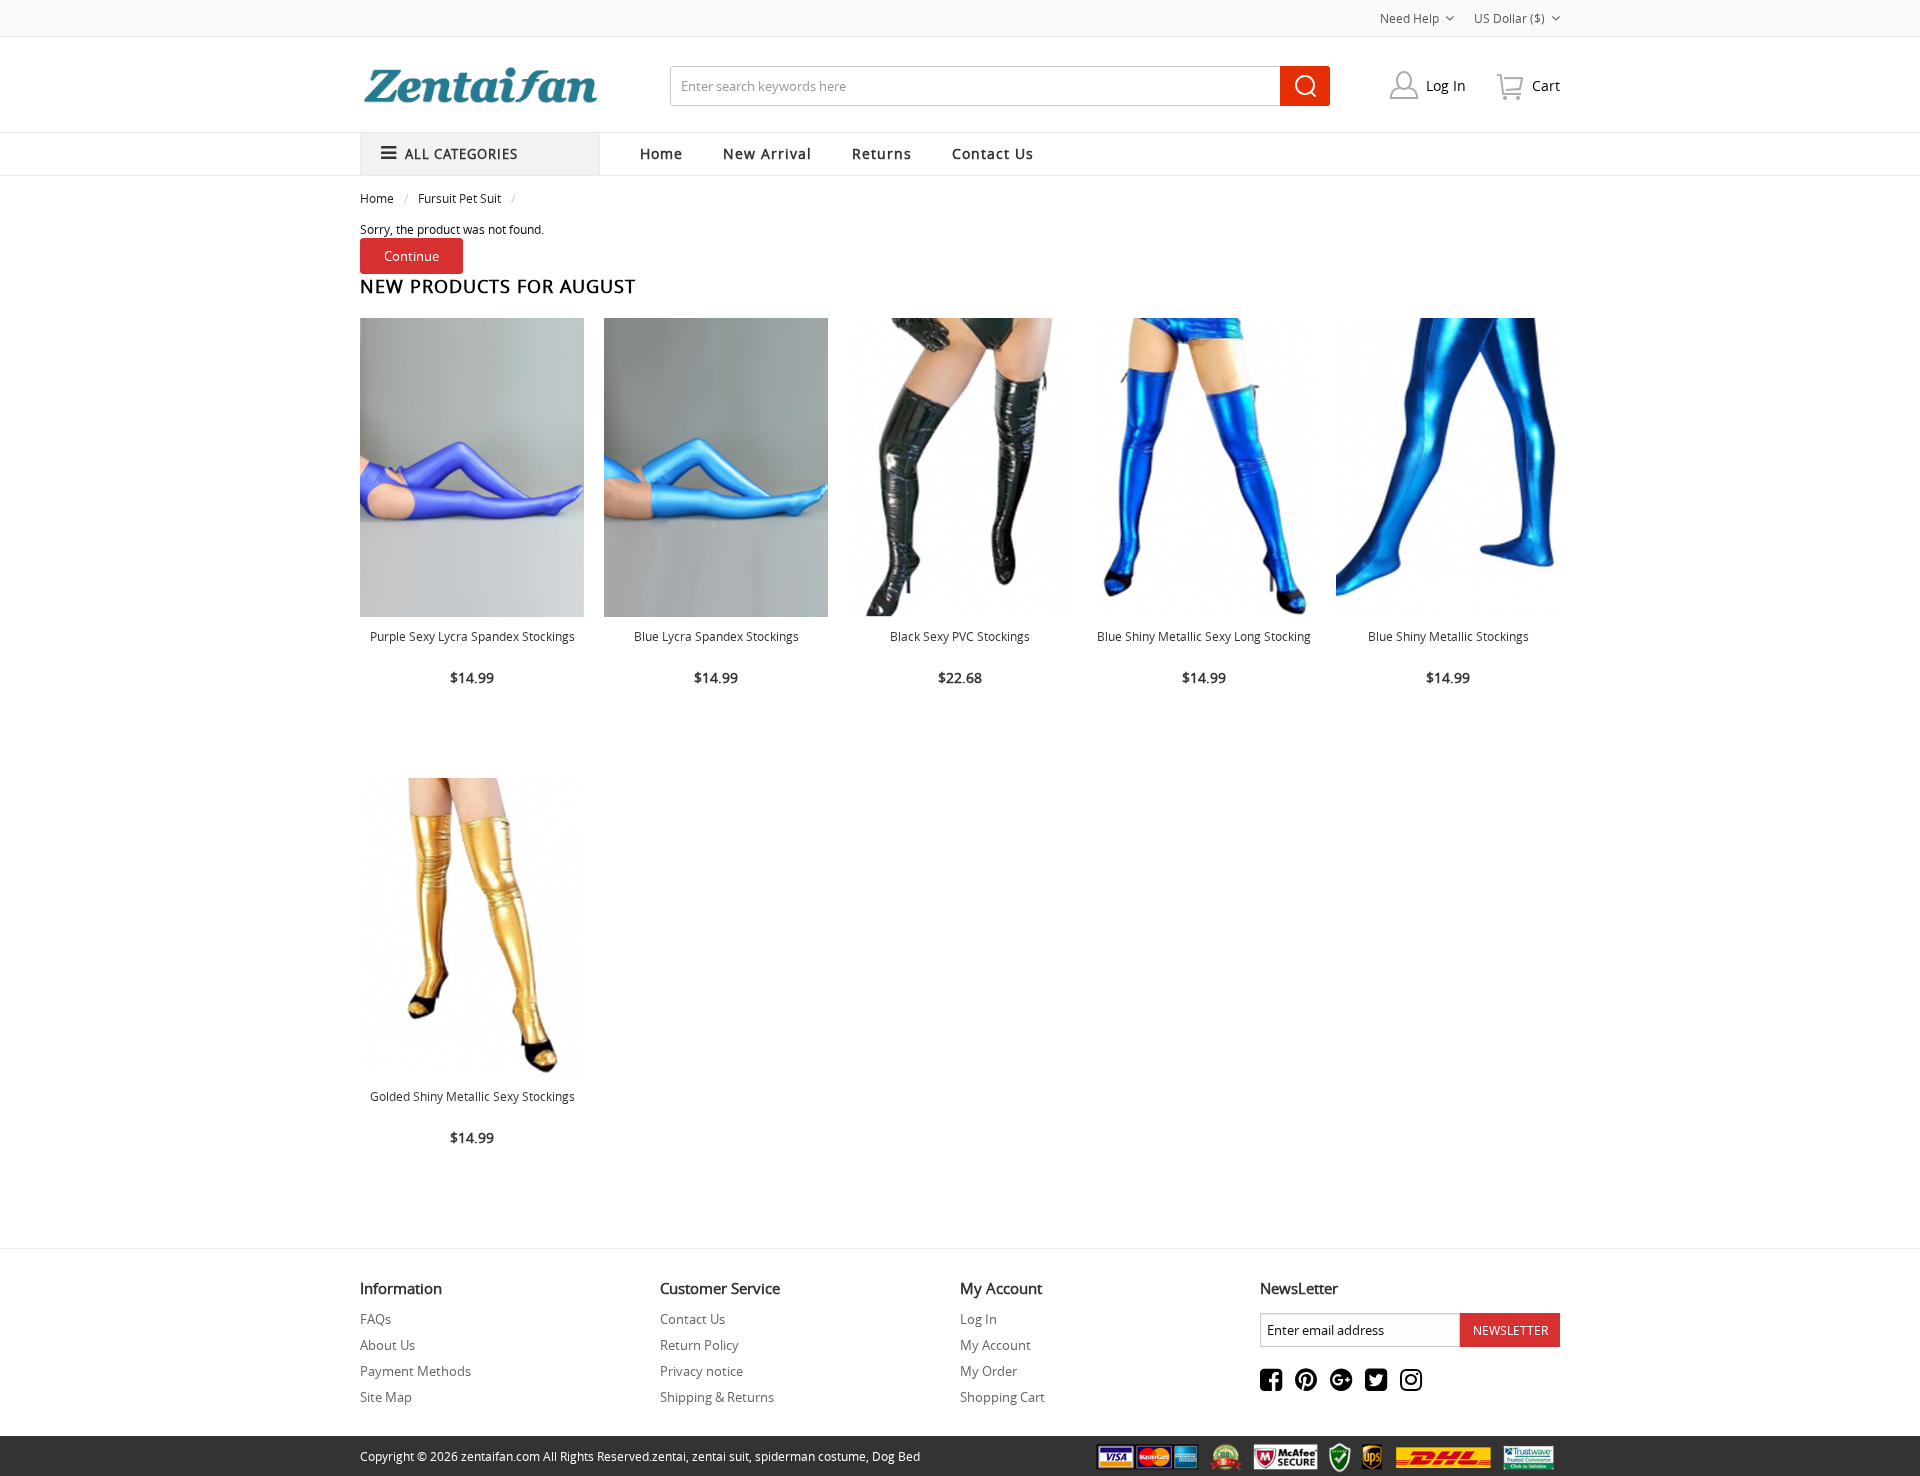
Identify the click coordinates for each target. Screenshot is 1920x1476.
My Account (995, 1345)
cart (1546, 85)
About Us (387, 1345)
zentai (669, 1456)
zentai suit (720, 1456)
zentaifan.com (500, 1456)
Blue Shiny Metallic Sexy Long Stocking (1204, 636)
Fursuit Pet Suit (459, 198)
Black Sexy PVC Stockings (960, 636)
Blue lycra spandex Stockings (716, 636)
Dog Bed (896, 1456)
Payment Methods (415, 1371)
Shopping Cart (1002, 1397)
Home (661, 153)
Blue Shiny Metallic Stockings (1448, 636)
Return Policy (699, 1345)
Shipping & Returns (717, 1397)
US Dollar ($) (1509, 18)
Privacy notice (701, 1371)
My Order (988, 1371)
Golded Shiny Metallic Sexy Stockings (472, 1096)
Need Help (1409, 18)
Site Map (386, 1397)
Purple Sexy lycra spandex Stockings (472, 636)
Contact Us (692, 1319)
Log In (1446, 85)
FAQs (375, 1319)
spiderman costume (810, 1456)
